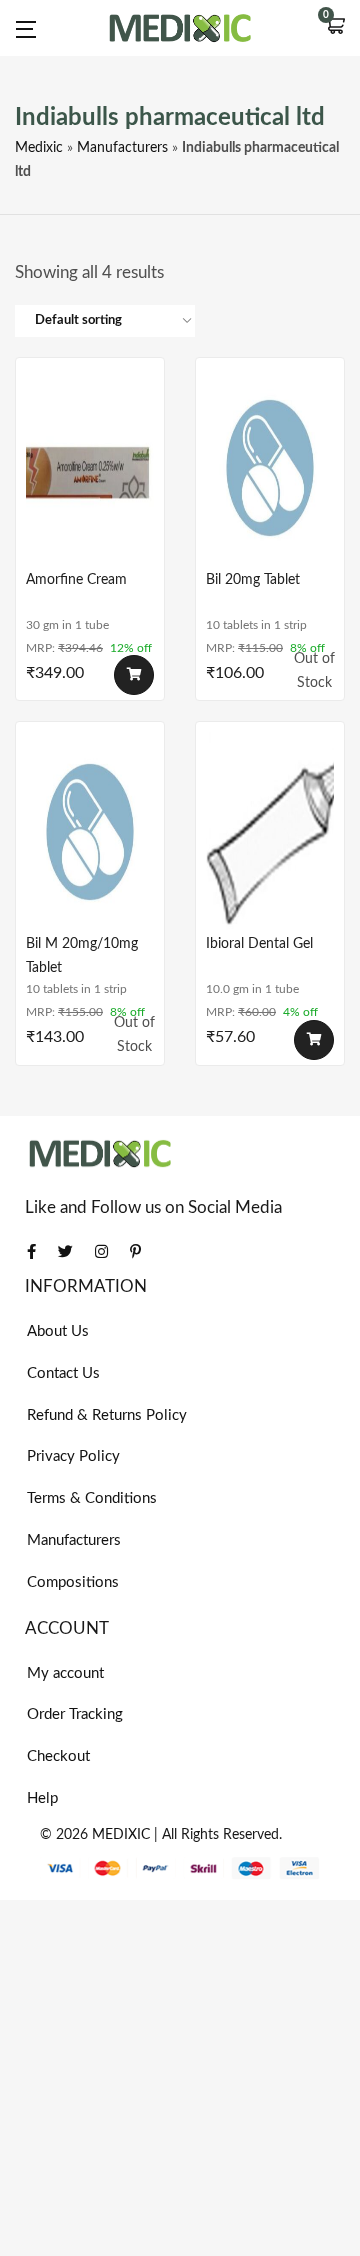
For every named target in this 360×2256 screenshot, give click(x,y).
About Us (58, 1331)
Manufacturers (122, 148)
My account (65, 1673)
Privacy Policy (73, 1456)
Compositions (73, 1582)
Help (42, 1798)
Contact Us (63, 1373)
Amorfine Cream (76, 580)
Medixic (39, 148)
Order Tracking (75, 1714)
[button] (335, 28)
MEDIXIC (121, 1835)
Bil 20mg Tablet (253, 580)
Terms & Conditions (92, 1498)
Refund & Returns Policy (107, 1415)
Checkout (58, 1756)
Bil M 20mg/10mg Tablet (82, 956)
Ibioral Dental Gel (259, 944)
